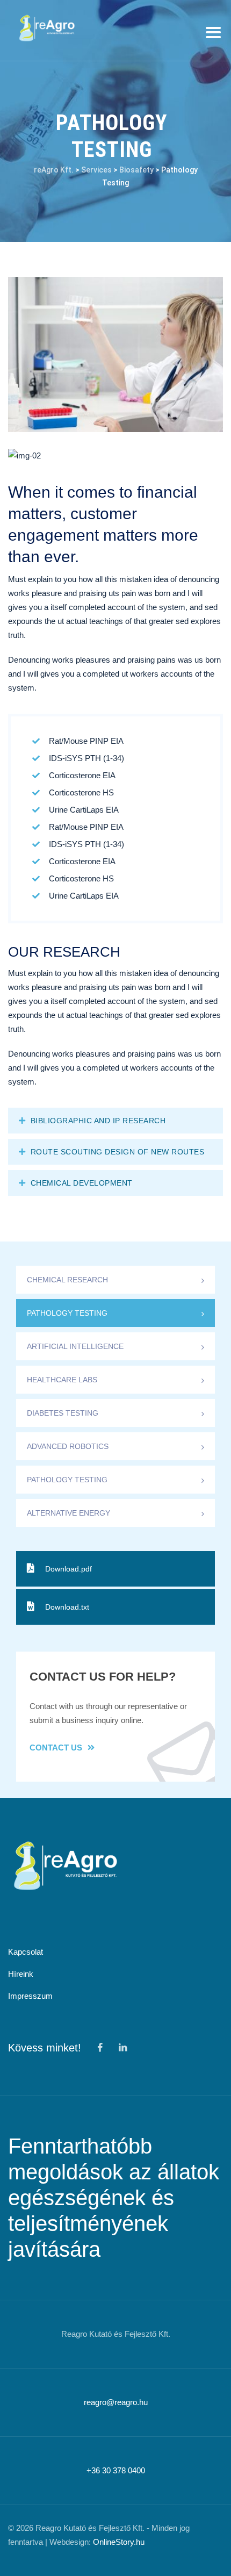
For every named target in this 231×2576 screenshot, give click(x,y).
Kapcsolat (26, 1952)
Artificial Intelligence (75, 1346)
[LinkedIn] (122, 2048)
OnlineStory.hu (119, 2542)
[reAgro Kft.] (46, 28)
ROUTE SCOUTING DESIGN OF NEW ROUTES (118, 1152)
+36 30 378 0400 (116, 2470)
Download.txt (67, 1607)
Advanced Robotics (68, 1446)
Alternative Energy (68, 1513)
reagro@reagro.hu (116, 2402)
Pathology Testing (67, 1313)
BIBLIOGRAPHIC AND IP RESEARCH (98, 1121)
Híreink (21, 1974)
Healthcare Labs (62, 1380)
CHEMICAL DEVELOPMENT (82, 1183)
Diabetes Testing (63, 1413)
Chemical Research (67, 1280)
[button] (115, 1121)
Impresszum (30, 1996)
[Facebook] (100, 2048)
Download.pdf (68, 1569)
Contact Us (56, 1748)
